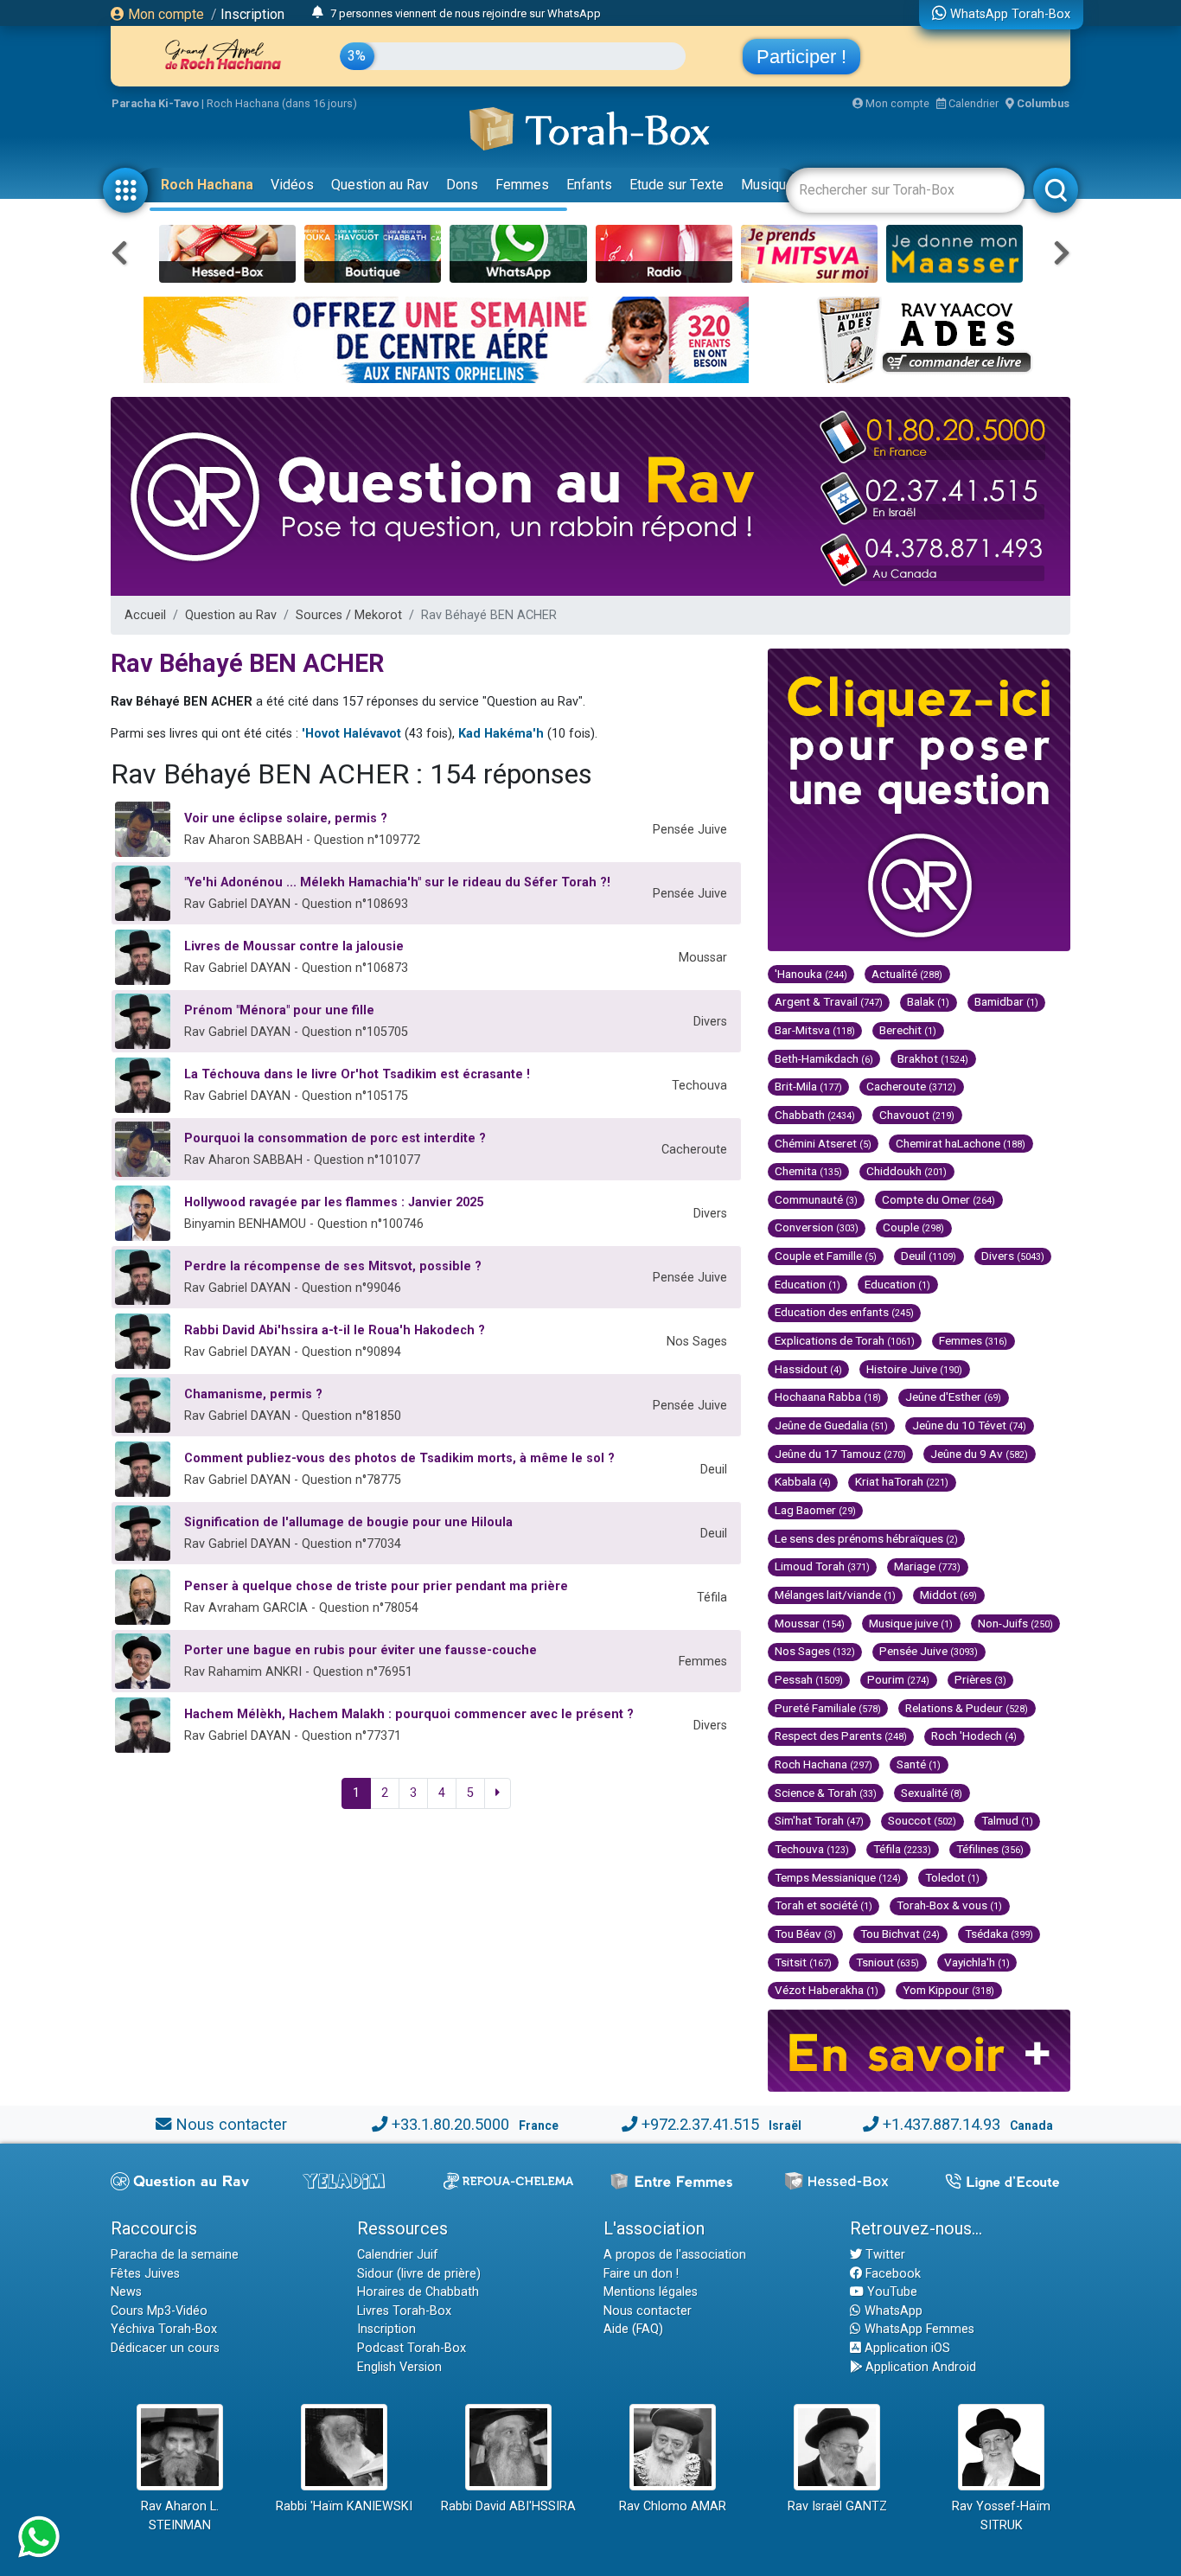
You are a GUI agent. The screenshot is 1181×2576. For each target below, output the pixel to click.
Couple (913, 1227)
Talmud (1007, 1820)
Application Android (919, 2367)
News (126, 2292)
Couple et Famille (826, 1256)
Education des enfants (844, 1312)
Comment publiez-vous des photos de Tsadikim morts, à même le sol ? (399, 1458)
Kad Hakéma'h (501, 734)
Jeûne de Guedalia (831, 1425)
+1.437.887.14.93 (942, 2124)
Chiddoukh (906, 1171)
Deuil (929, 1256)
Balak (928, 1001)
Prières (980, 1679)
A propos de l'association (675, 2255)
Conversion (817, 1227)
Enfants (589, 185)
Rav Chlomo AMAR (673, 2506)
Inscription (252, 14)
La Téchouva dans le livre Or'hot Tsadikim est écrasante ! (357, 1074)
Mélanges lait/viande (835, 1595)
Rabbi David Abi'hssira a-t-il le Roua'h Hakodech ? (335, 1330)
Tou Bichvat (900, 1934)
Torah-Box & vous (949, 1905)
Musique (767, 185)
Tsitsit (803, 1962)
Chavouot (917, 1115)
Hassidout (808, 1369)
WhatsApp (892, 2311)
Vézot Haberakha (827, 1990)
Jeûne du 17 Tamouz (840, 1454)
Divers (1013, 1256)
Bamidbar (1006, 1001)
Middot (948, 1595)
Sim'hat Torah (819, 1820)
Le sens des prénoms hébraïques (866, 1538)
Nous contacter (231, 2124)
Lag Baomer (815, 1510)
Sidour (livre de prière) (419, 2274)
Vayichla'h (977, 1962)
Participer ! (801, 57)
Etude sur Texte (677, 185)
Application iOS (906, 2348)
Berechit (908, 1030)
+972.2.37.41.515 (700, 2124)
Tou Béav (805, 1934)
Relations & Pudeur (967, 1708)
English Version (399, 2367)
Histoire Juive (914, 1369)
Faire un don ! (641, 2274)
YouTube (891, 2292)
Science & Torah (826, 1793)
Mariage (927, 1566)
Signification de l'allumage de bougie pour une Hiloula (348, 1522)
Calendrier (972, 103)
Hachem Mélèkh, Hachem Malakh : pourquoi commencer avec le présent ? (409, 1714)
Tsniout (887, 1962)
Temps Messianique (838, 1877)
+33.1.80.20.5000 (450, 2124)
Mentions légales (651, 2292)
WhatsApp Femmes (918, 2329)
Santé (919, 1764)
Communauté (816, 1199)
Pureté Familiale (828, 1708)
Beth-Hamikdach (824, 1058)
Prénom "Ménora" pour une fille (279, 1010)
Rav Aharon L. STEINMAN (180, 2516)
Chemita (808, 1171)
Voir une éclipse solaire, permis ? (286, 818)
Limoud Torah (822, 1566)
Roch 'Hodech (974, 1735)
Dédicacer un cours (165, 2348)
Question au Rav (380, 185)
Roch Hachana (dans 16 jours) (282, 103)
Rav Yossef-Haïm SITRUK (1001, 2516)
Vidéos (292, 185)
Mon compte (164, 14)
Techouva (812, 1849)
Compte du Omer (938, 1199)
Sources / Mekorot (349, 615)
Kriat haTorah (902, 1481)
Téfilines (990, 1849)
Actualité (907, 974)
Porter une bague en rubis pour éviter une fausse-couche (361, 1650)
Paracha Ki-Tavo (155, 103)
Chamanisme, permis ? (253, 1394)
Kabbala (803, 1481)
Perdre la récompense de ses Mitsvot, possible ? (333, 1266)
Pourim (898, 1679)
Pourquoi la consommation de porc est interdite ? (335, 1138)
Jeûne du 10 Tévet (969, 1425)
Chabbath (815, 1115)
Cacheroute (911, 1086)
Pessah (809, 1679)
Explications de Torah (845, 1340)
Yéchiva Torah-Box (164, 2329)
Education (808, 1284)
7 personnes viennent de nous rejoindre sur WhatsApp (466, 13)
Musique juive (911, 1623)
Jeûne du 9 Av (979, 1454)
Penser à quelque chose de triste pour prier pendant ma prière (376, 1586)
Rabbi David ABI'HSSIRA (508, 2506)
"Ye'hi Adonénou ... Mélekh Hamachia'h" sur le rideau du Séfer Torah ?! (397, 882)
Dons (462, 185)
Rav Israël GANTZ (837, 2506)
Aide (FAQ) (633, 2329)
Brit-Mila (808, 1086)
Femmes (522, 185)
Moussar (810, 1623)
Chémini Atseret (823, 1143)
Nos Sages (815, 1651)
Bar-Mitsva (815, 1030)
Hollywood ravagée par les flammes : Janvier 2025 (334, 1202)
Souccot (922, 1820)
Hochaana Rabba (828, 1397)
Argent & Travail (829, 1001)
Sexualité (932, 1793)
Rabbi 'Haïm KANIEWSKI (344, 2506)
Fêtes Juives (145, 2274)
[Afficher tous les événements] (318, 13)
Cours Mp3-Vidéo (159, 2311)
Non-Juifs (1015, 1623)
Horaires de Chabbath (418, 2292)
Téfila (902, 1849)
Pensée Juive (929, 1651)
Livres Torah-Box (404, 2311)
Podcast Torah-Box (412, 2348)
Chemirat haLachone (961, 1143)
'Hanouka (811, 974)
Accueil (145, 615)
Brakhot (933, 1058)
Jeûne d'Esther (953, 1397)
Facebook (891, 2274)
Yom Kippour (948, 1990)
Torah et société (824, 1905)
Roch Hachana (207, 185)
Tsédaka (999, 1934)
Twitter (884, 2255)
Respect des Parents (841, 1735)
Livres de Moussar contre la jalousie (294, 946)
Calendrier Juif (398, 2255)
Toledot (952, 1877)
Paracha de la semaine (175, 2255)
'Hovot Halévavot (351, 734)
